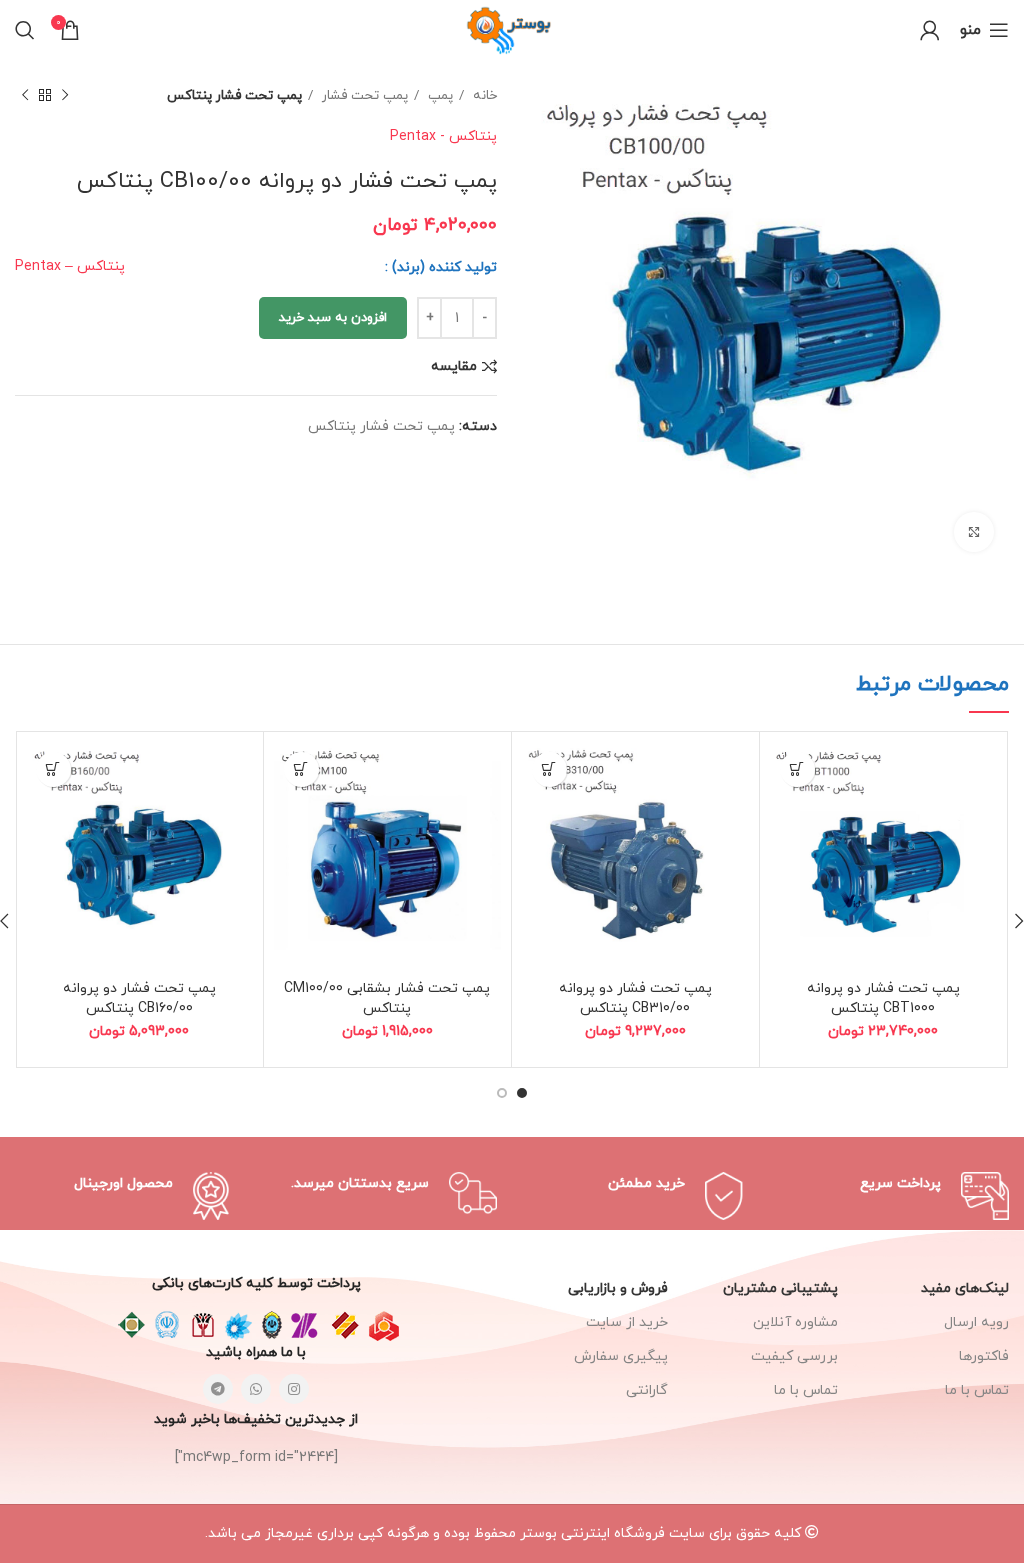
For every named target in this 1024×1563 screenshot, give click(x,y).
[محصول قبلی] (65, 96)
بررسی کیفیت (794, 1356)
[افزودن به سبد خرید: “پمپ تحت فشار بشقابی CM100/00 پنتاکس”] (301, 769)
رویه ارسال (976, 1322)
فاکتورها (984, 1356)
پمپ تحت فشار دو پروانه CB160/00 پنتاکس (139, 998)
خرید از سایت (627, 1322)
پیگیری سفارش (621, 1356)
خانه (483, 95)
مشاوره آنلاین (795, 1322)
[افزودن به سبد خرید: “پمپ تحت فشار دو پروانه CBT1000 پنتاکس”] (797, 769)
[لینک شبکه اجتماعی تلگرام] (218, 1389)
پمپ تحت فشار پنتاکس (234, 95)
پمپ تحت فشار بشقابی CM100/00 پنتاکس (387, 998)
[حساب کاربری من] (930, 30)
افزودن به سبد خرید (333, 318)
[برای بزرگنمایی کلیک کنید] (974, 532)
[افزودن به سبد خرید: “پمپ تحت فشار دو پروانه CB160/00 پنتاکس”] (53, 769)
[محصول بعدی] (25, 96)
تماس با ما (806, 1390)
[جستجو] (25, 30)
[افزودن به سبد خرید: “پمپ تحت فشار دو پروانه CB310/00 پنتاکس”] (549, 769)
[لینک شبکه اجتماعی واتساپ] (256, 1389)
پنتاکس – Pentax (70, 266)
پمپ (438, 95)
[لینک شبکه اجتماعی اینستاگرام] (294, 1389)
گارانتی (647, 1390)
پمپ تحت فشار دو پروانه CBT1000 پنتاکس (883, 998)
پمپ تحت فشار (363, 95)
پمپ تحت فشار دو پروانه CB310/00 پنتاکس (635, 998)
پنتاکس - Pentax (443, 136)
